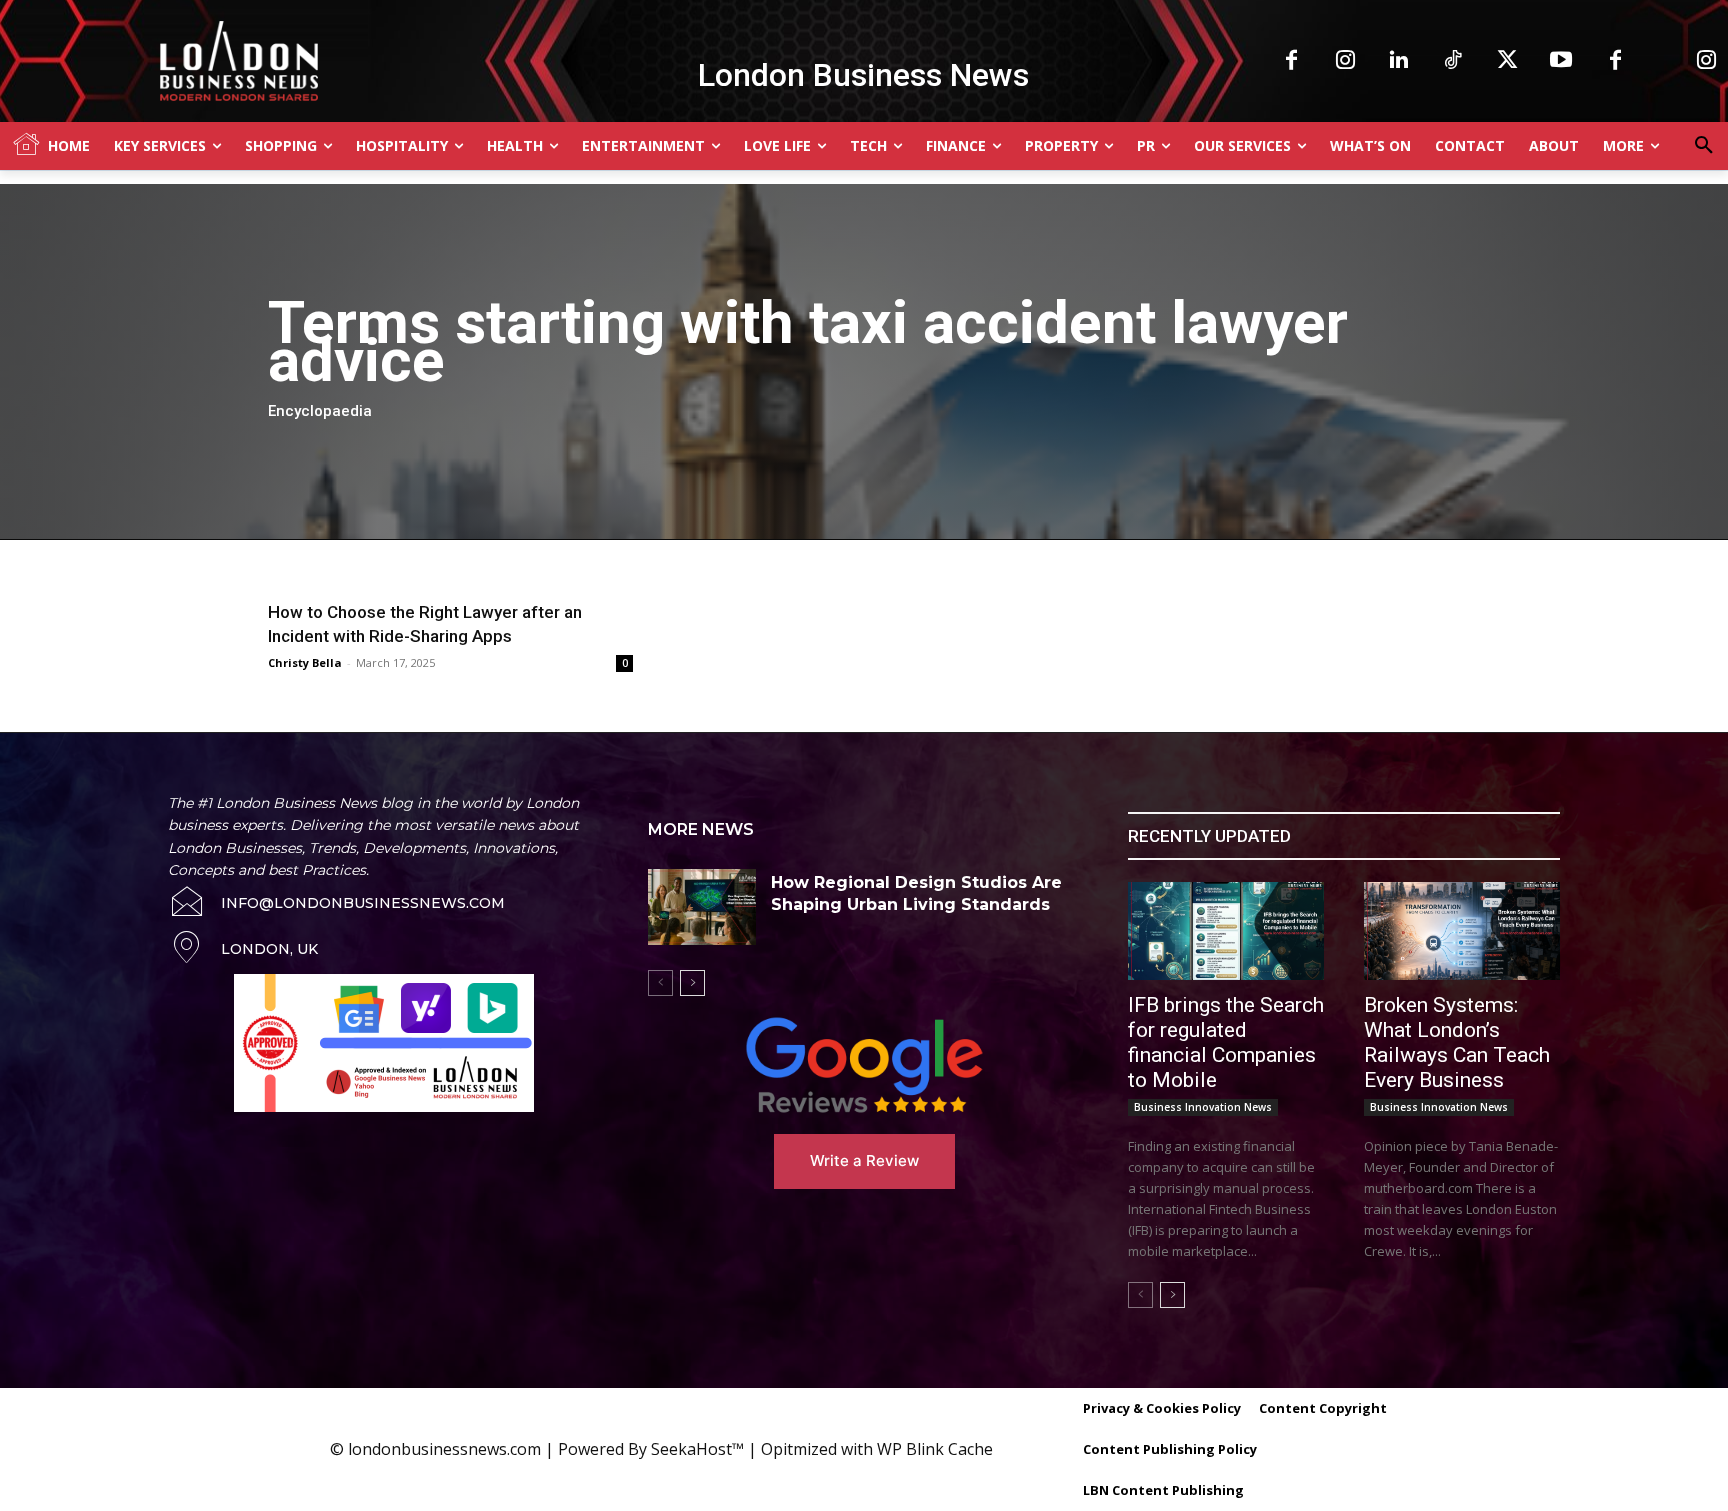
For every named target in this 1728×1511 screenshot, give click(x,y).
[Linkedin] (1399, 61)
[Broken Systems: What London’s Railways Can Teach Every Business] (1462, 931)
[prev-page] (660, 983)
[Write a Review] (864, 1065)
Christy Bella (305, 662)
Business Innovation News (1203, 1107)
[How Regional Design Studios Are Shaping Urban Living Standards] (702, 907)
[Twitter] (1507, 61)
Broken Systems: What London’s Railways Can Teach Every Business (1457, 1042)
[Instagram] (1345, 61)
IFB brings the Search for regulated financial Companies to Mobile (1226, 1042)
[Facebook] (1291, 61)
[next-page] (692, 983)
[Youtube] (1561, 61)
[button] (1704, 146)
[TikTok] (1453, 61)
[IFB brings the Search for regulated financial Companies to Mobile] (1226, 931)
